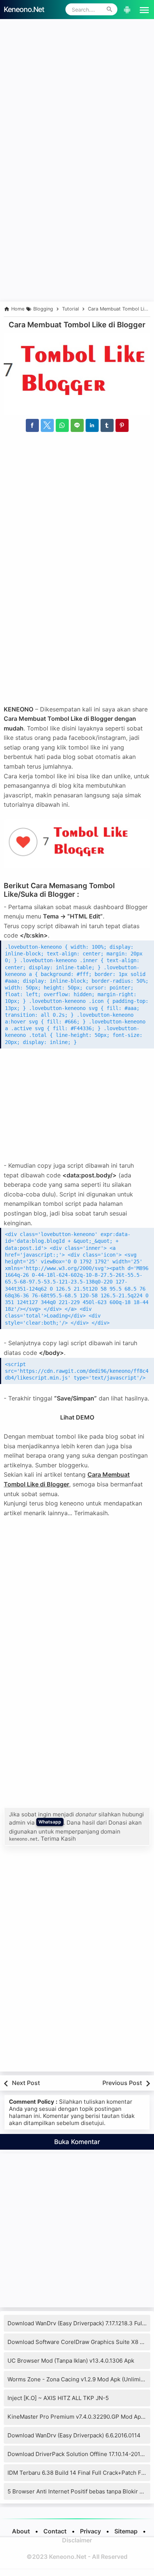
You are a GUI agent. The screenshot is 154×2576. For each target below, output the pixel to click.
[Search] (110, 9)
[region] (77, 237)
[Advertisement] (77, 100)
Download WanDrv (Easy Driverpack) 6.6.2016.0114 (74, 2435)
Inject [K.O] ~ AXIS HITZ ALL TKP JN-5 (58, 2398)
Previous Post (122, 2083)
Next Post (26, 2083)
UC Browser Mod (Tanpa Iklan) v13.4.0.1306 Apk (71, 2361)
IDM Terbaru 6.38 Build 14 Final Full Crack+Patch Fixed (80, 2473)
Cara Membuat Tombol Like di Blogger (77, 325)
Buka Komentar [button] (77, 2142)
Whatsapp (50, 1822)
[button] (143, 9)
